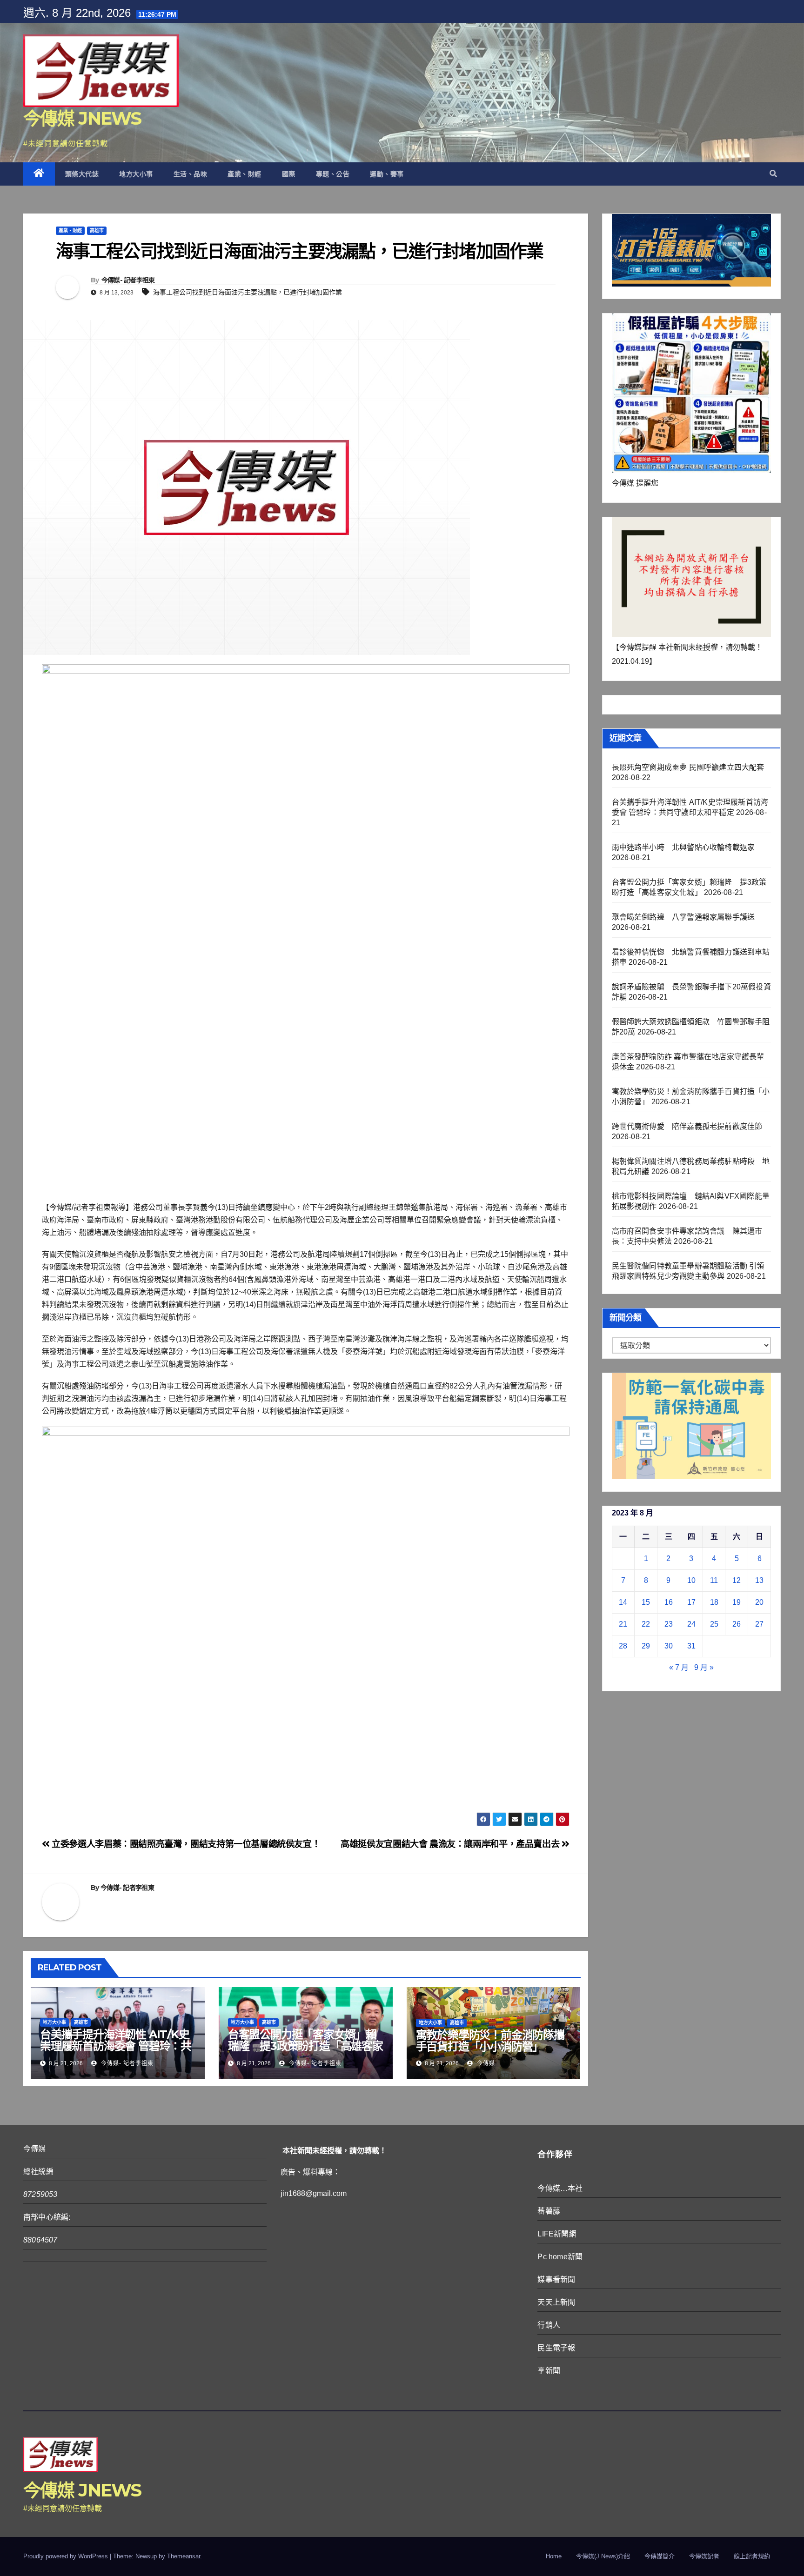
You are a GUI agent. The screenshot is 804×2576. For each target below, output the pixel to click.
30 (669, 1646)
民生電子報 (556, 2348)
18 (714, 1602)
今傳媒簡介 (660, 2556)
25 (714, 1624)
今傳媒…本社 (560, 2188)
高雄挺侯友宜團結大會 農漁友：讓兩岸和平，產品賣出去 (451, 1844)
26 (737, 1624)
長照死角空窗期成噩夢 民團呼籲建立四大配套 (688, 767)
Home (554, 2556)
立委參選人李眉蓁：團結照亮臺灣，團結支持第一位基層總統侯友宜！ (185, 1844)
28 (623, 1646)
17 (691, 1602)
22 (646, 1624)
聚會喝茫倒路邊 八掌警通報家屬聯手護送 (683, 917)
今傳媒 (485, 2063)
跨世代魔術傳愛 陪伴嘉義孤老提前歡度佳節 (687, 1126)
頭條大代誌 (82, 174)
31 (691, 1646)
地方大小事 (136, 174)
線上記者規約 (752, 2556)
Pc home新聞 (560, 2257)
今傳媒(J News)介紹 (603, 2556)
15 (646, 1602)
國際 (289, 174)
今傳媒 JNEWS (82, 118)
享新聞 (549, 2371)
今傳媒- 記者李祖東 (128, 280)
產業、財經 (245, 174)
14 (623, 1602)
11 (714, 1580)
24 (691, 1624)
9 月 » (704, 1667)
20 (759, 1602)
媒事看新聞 (556, 2279)
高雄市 (97, 230)
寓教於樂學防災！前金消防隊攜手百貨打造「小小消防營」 (490, 2041)
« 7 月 (679, 1667)
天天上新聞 (556, 2302)
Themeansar (184, 2556)
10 (691, 1580)
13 (759, 1580)
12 (737, 1580)
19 (737, 1602)
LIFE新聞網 (557, 2234)
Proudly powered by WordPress (67, 2556)
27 (759, 1624)
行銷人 (549, 2325)
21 (623, 1624)
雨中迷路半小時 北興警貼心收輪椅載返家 (683, 847)
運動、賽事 (387, 174)
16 (669, 1602)
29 (646, 1646)
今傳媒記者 (704, 2556)
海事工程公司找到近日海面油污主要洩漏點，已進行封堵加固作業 (248, 292)
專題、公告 (333, 174)
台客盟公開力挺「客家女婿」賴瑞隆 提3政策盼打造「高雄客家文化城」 (305, 2046)
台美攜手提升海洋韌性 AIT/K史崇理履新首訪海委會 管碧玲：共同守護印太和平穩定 (116, 2046)
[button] (773, 174)
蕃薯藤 (549, 2211)
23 (669, 1624)
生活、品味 (191, 174)
